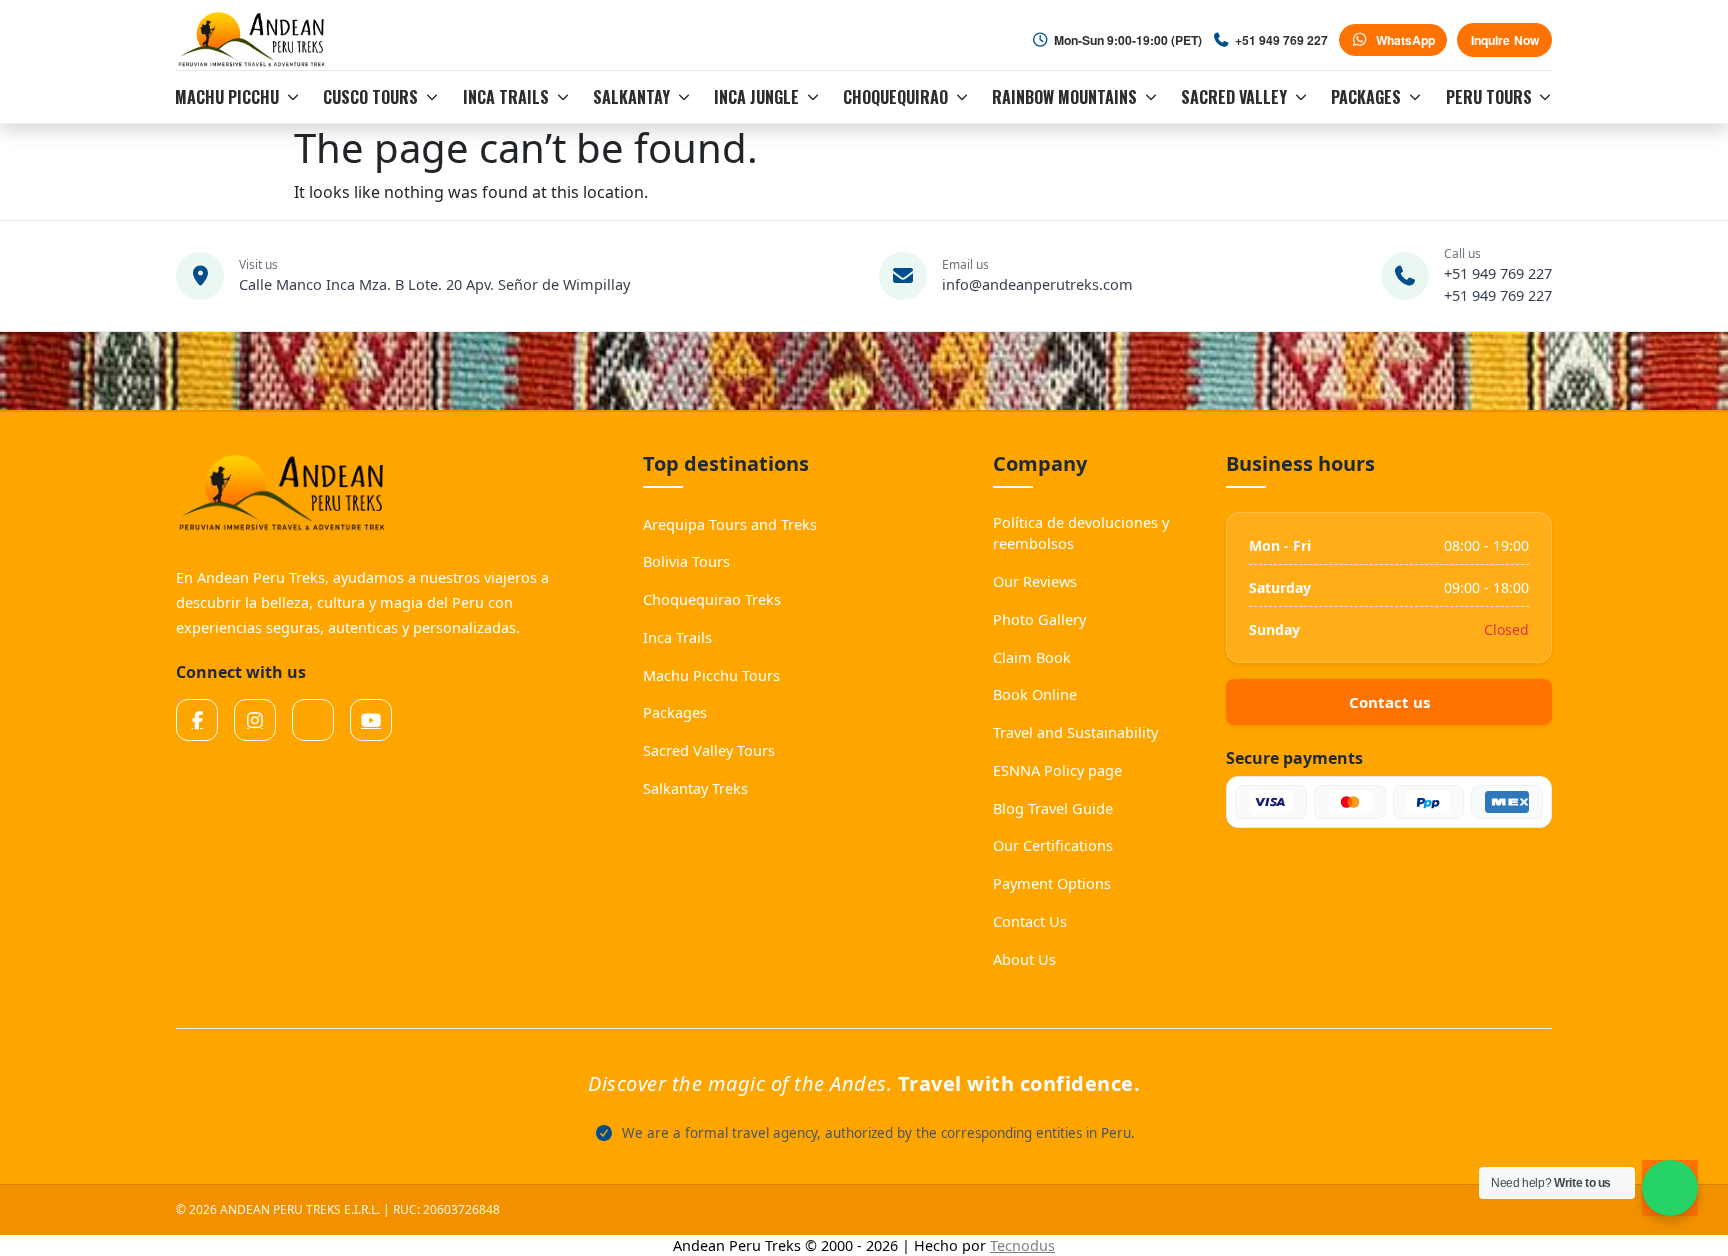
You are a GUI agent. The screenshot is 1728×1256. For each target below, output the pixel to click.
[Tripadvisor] (313, 720)
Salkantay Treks (695, 788)
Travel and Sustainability (1075, 732)
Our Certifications (1053, 845)
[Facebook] (197, 720)
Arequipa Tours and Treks (730, 524)
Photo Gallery (1039, 619)
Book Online (1035, 694)
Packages (675, 712)
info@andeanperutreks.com (1037, 284)
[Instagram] (255, 720)
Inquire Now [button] (1505, 40)
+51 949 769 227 (1498, 273)
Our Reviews (1035, 581)
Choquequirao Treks (712, 599)
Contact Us (1030, 921)
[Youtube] (371, 720)
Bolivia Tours (686, 561)
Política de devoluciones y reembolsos (1081, 533)
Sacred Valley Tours (709, 750)
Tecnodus (1022, 1245)
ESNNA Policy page (1057, 770)
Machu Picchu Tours (711, 675)
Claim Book (1032, 657)
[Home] (254, 40)
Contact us (1389, 702)
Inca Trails (677, 637)
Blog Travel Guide (1053, 808)
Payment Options (1052, 883)
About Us (1024, 959)
